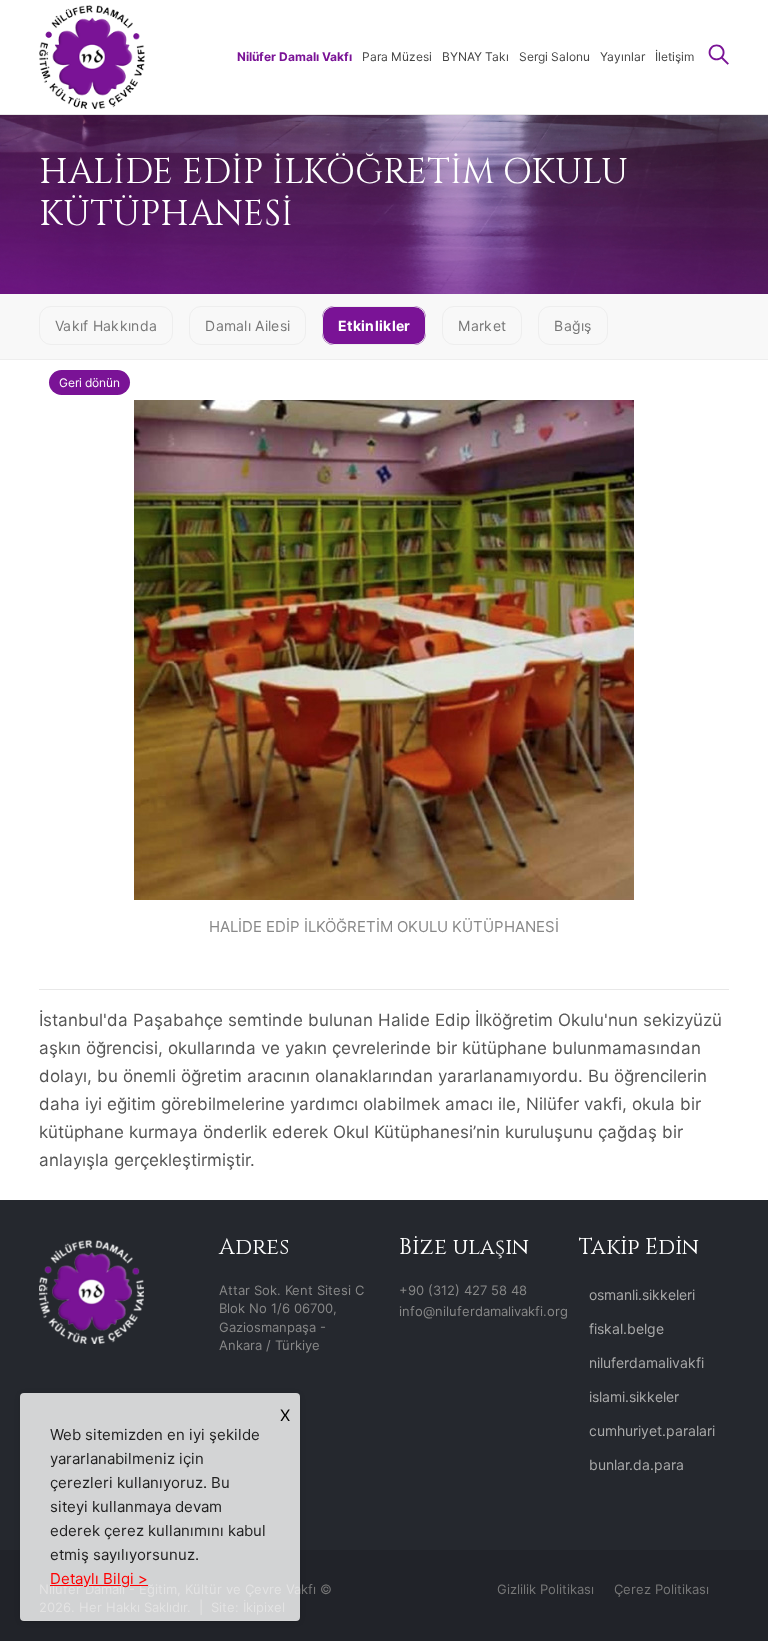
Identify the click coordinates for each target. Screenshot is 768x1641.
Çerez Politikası (661, 1589)
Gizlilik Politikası (545, 1589)
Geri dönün (89, 382)
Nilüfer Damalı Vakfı (294, 56)
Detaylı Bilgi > (99, 1578)
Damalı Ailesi (247, 325)
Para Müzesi (397, 56)
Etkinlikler (374, 325)
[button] (719, 56)
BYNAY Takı (475, 56)
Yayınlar (622, 56)
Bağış (573, 325)
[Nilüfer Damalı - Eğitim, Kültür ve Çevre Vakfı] (92, 55)
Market (482, 325)
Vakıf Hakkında (106, 325)
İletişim (674, 56)
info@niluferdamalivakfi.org (483, 1311)
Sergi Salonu (554, 56)
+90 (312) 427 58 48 (463, 1290)
